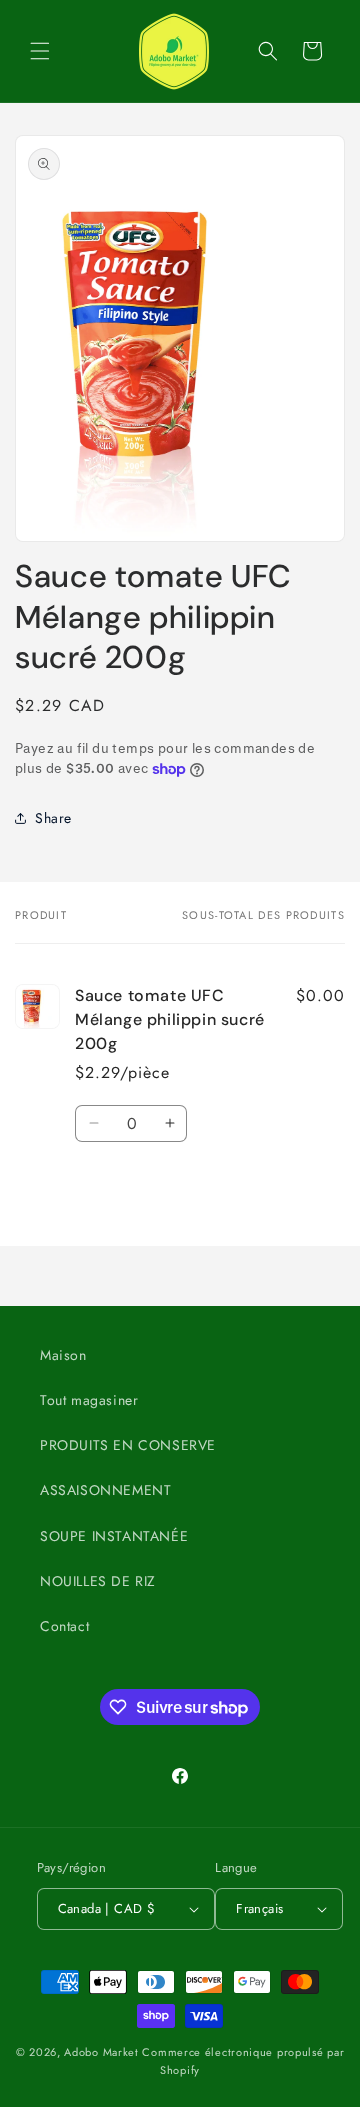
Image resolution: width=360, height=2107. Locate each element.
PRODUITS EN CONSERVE (128, 1445)
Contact (64, 1626)
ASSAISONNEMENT (105, 1490)
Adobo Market (101, 2052)
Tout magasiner (89, 1400)
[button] (40, 51)
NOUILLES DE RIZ (98, 1581)
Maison (63, 1355)
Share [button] (53, 818)
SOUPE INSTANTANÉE (114, 1536)
